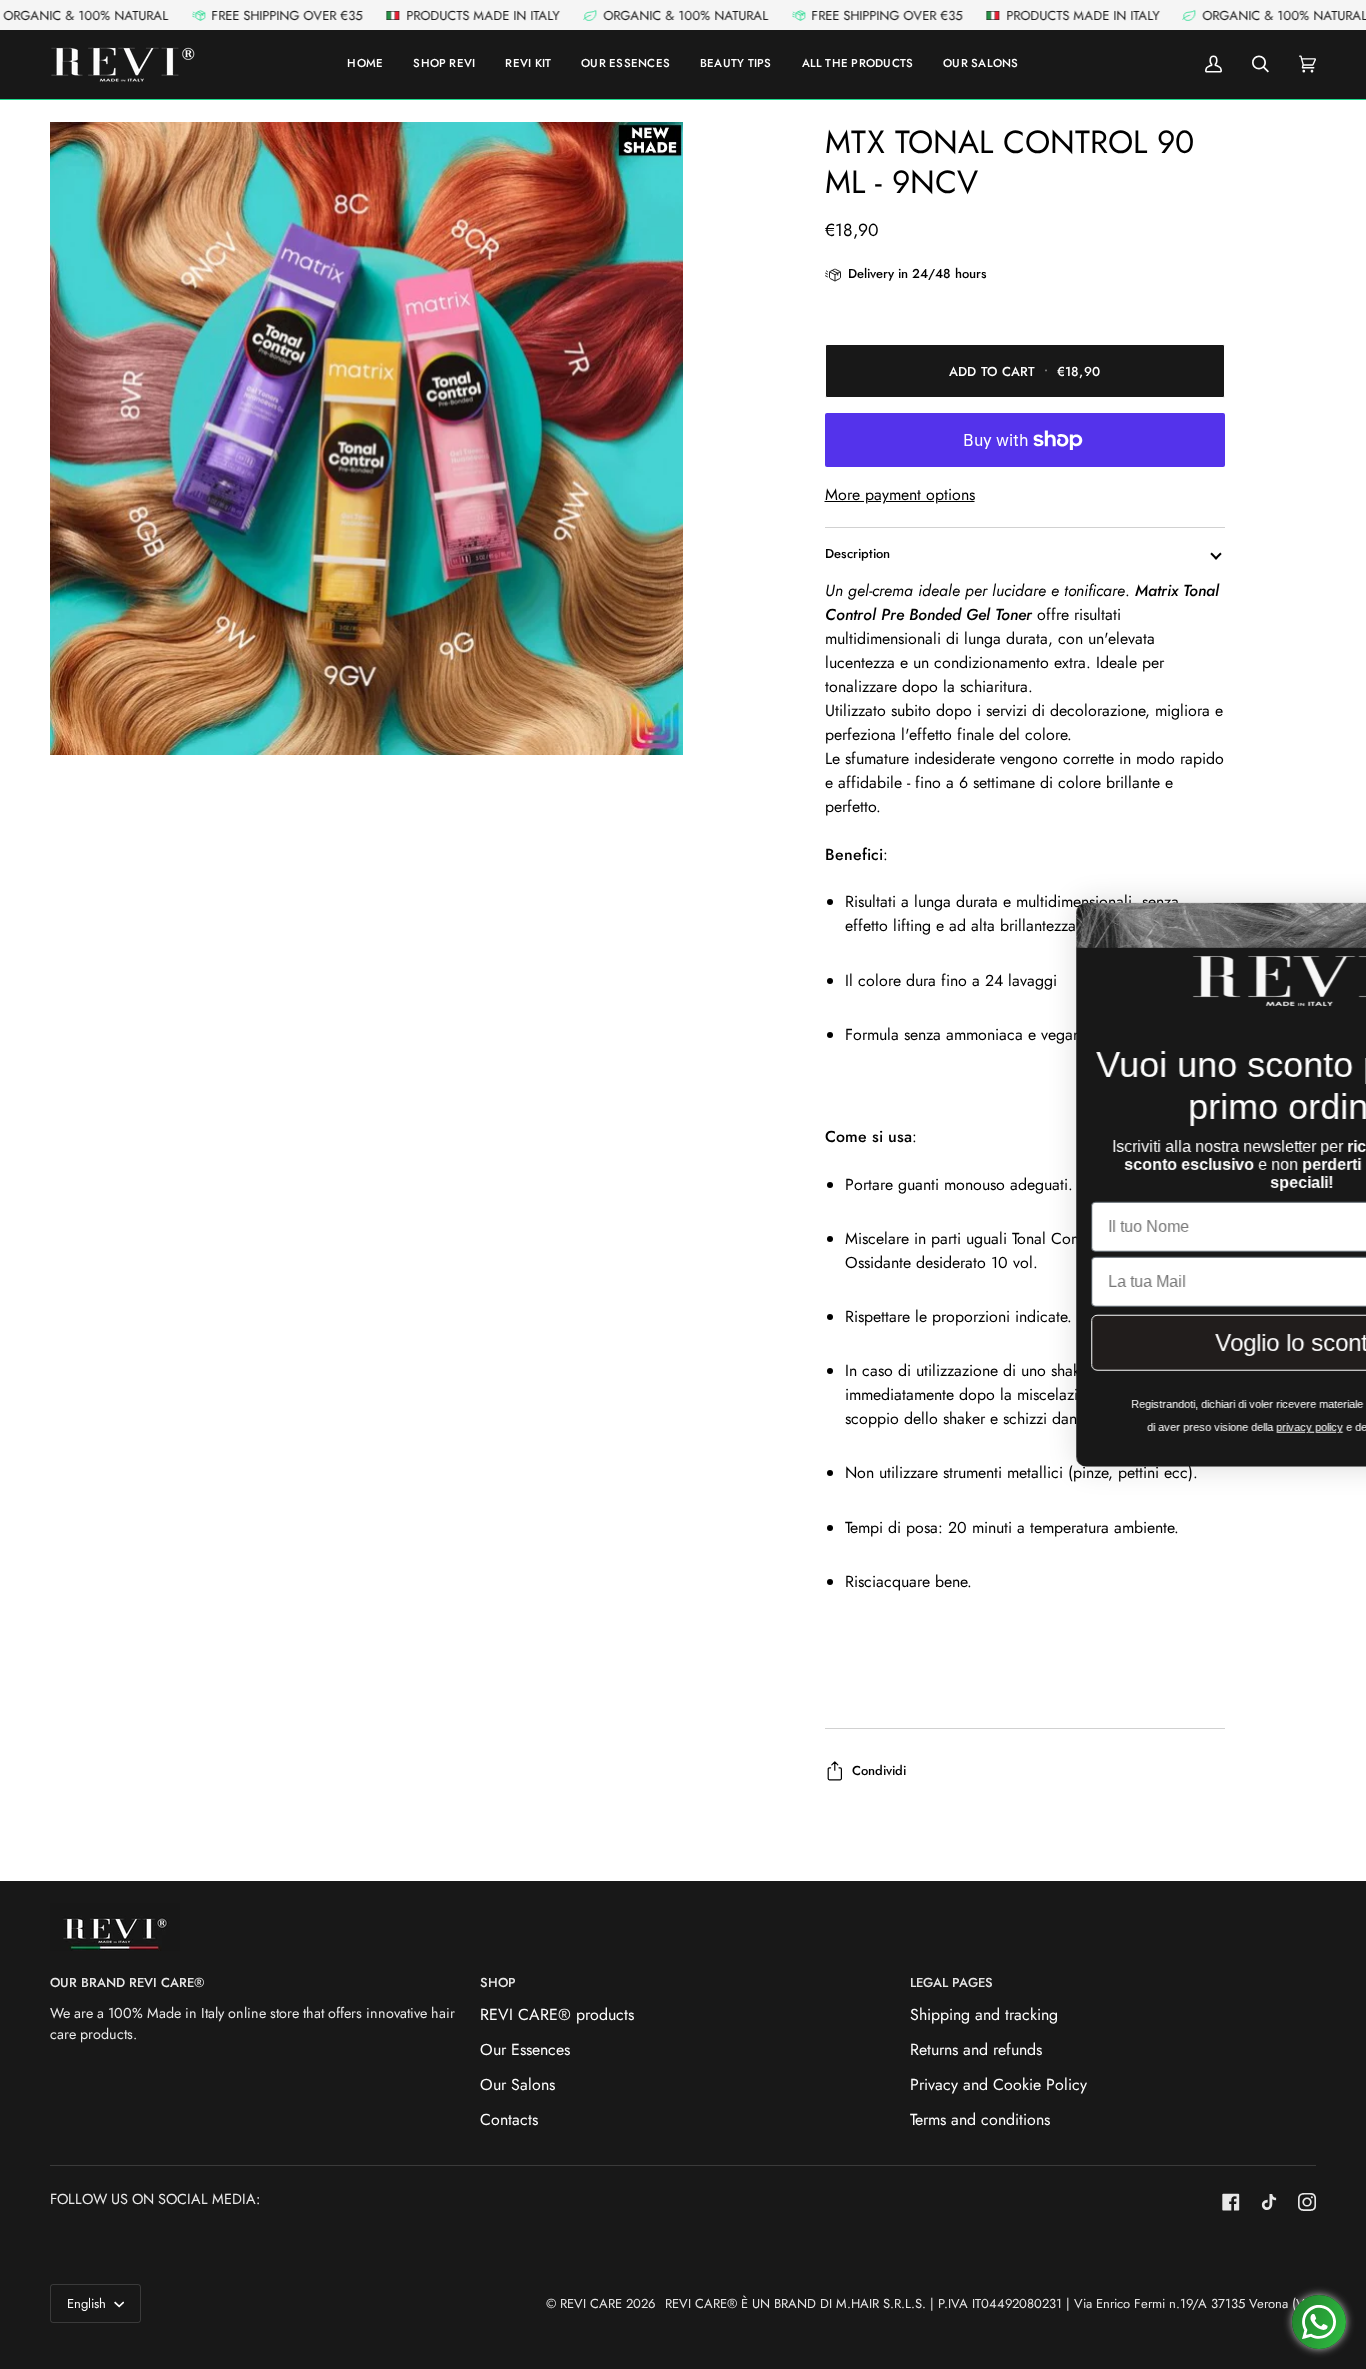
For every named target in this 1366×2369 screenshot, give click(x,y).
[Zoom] (366, 438)
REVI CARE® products (557, 2014)
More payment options (900, 494)
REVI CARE (591, 2303)
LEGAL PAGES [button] (951, 1982)
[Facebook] (1231, 2202)
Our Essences (525, 2049)
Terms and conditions (980, 2119)
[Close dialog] (1320, 924)
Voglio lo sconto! (1121, 1345)
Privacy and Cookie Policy (998, 2084)
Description (857, 553)
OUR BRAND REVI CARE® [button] (127, 1982)
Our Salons (517, 2084)
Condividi (879, 1770)
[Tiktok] (1269, 2202)
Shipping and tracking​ (984, 2014)
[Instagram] (1307, 2202)
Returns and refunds (976, 2049)
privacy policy (1127, 1430)
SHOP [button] (498, 1982)
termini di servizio (1241, 1430)
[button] (858, 64)
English (88, 2303)
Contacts (509, 2119)
